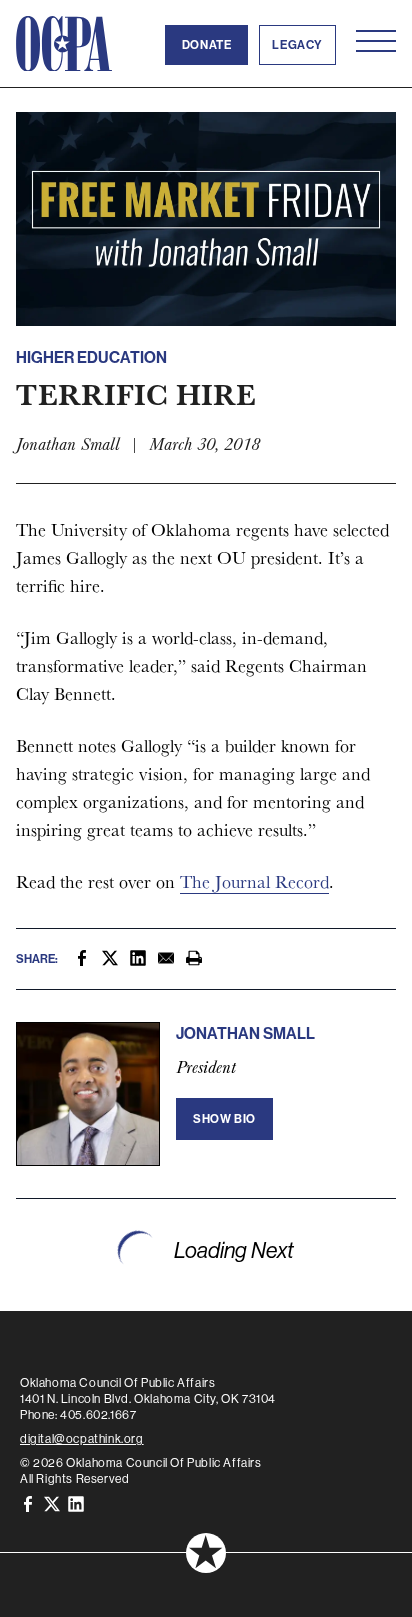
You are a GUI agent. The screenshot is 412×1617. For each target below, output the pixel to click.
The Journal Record (254, 881)
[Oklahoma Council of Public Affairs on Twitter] (52, 1503)
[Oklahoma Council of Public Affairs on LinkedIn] (76, 1503)
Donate (207, 45)
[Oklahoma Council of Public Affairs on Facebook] (28, 1503)
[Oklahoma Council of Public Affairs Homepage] (64, 44)
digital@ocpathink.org (82, 1439)
